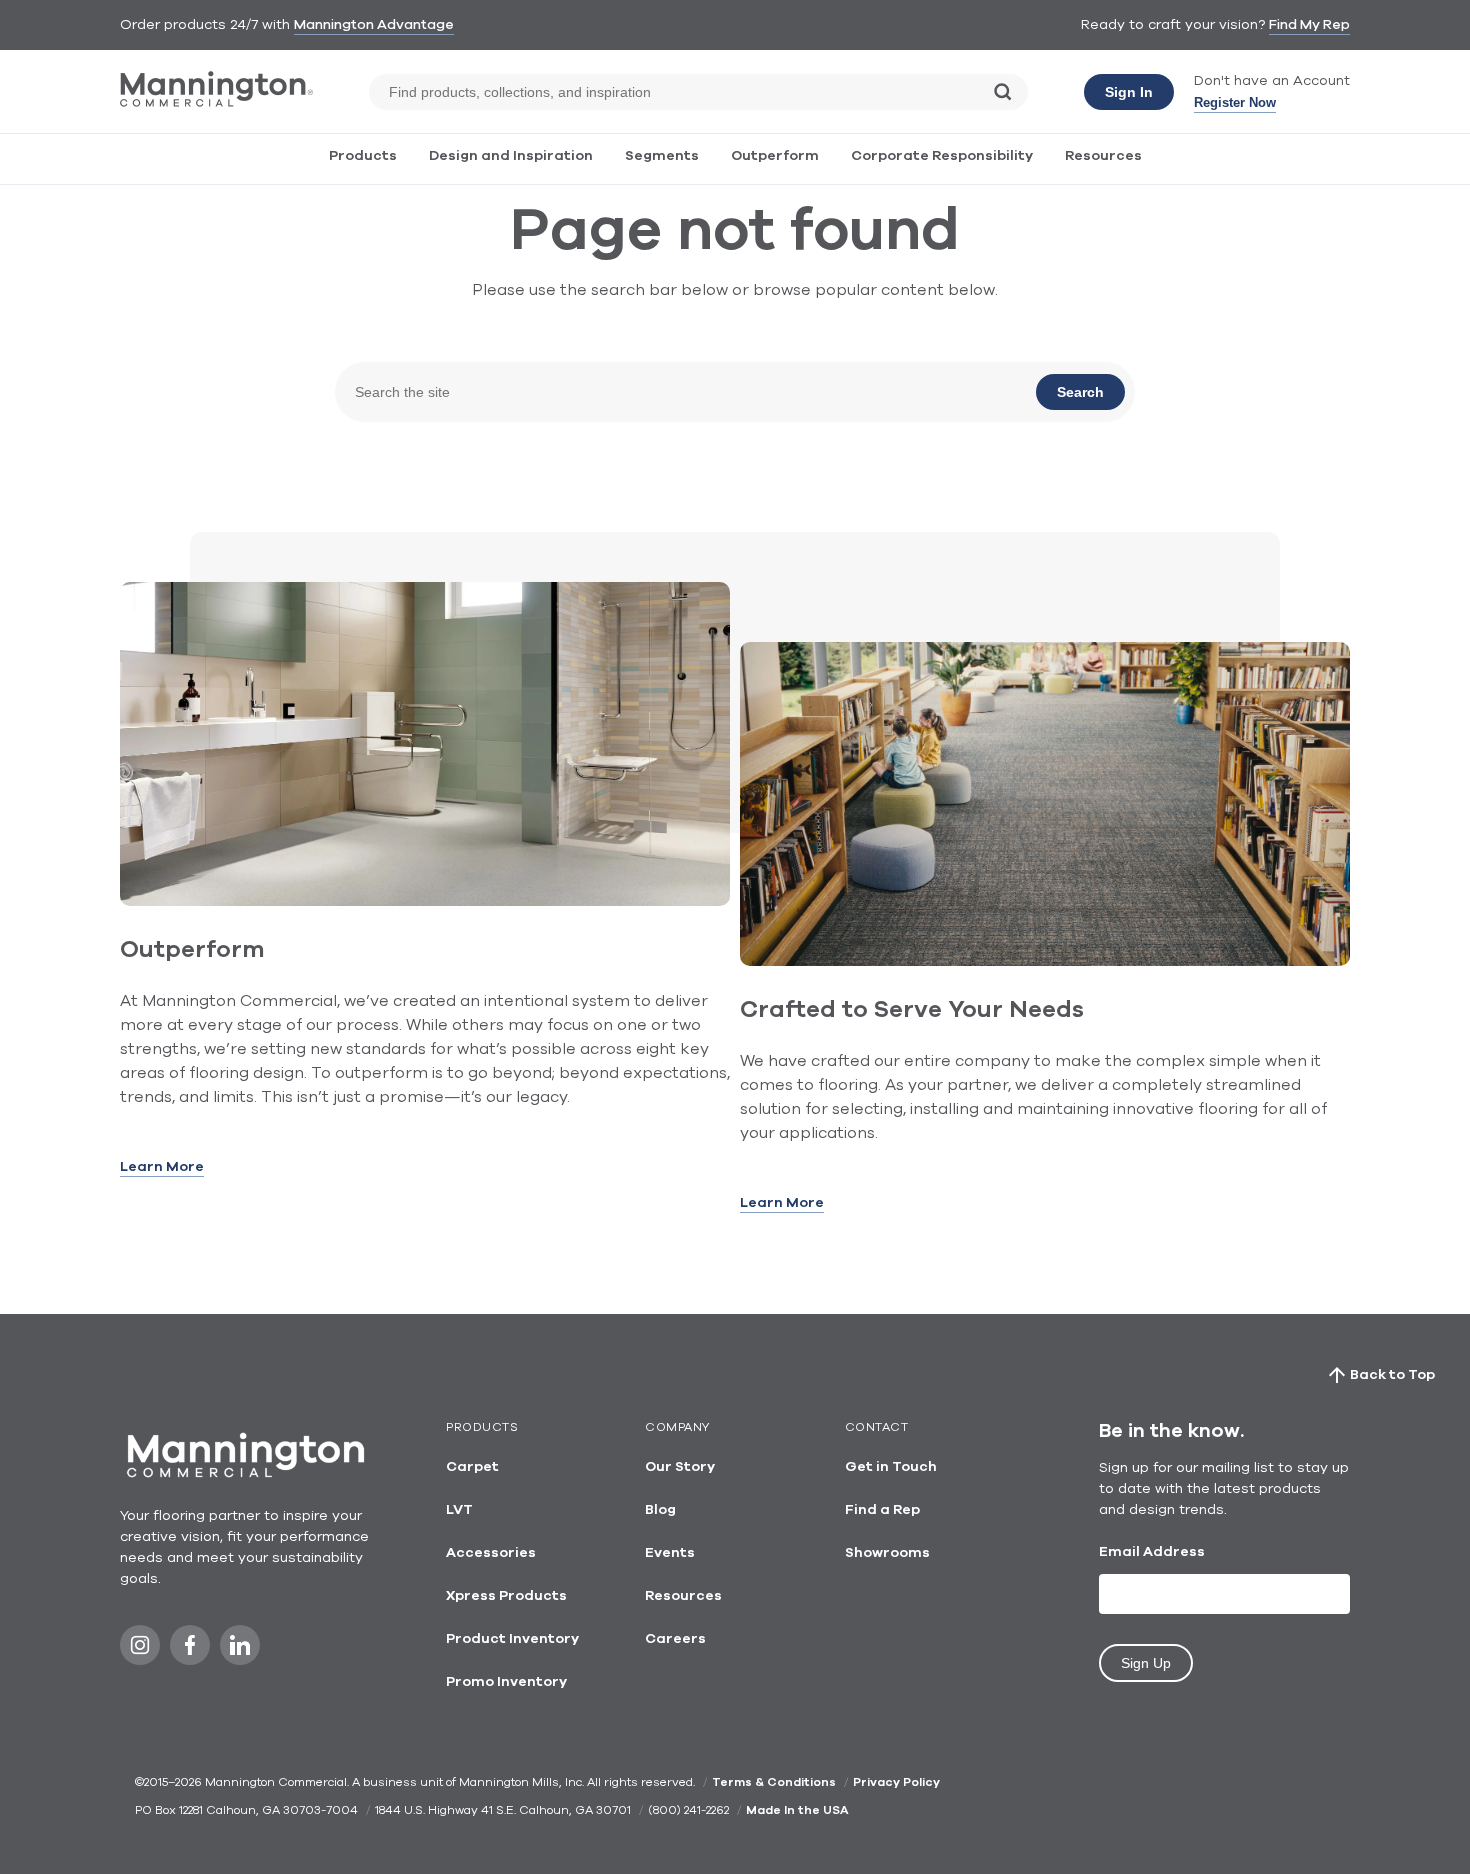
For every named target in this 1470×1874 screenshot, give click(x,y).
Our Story (680, 1467)
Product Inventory (512, 1639)
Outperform (775, 156)
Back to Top (1392, 1375)
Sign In (1129, 92)
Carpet (472, 1467)
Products (363, 156)
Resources (1103, 156)
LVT (459, 1510)
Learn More (162, 1167)
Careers (675, 1639)
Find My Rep (1309, 25)
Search (1080, 392)
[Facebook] (190, 1650)
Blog (660, 1510)
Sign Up (1146, 1663)
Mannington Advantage (374, 25)
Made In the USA (797, 1810)
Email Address (1152, 1552)
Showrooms (887, 1553)
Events (670, 1553)
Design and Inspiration (511, 156)
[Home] (216, 102)
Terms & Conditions (774, 1782)
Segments (662, 156)
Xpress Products (506, 1596)
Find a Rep (882, 1510)
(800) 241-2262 (688, 1810)
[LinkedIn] (240, 1650)
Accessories (491, 1553)
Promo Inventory (506, 1682)
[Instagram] (140, 1650)
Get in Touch (891, 1467)
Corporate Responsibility (942, 156)
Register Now (1235, 102)
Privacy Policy (896, 1782)
